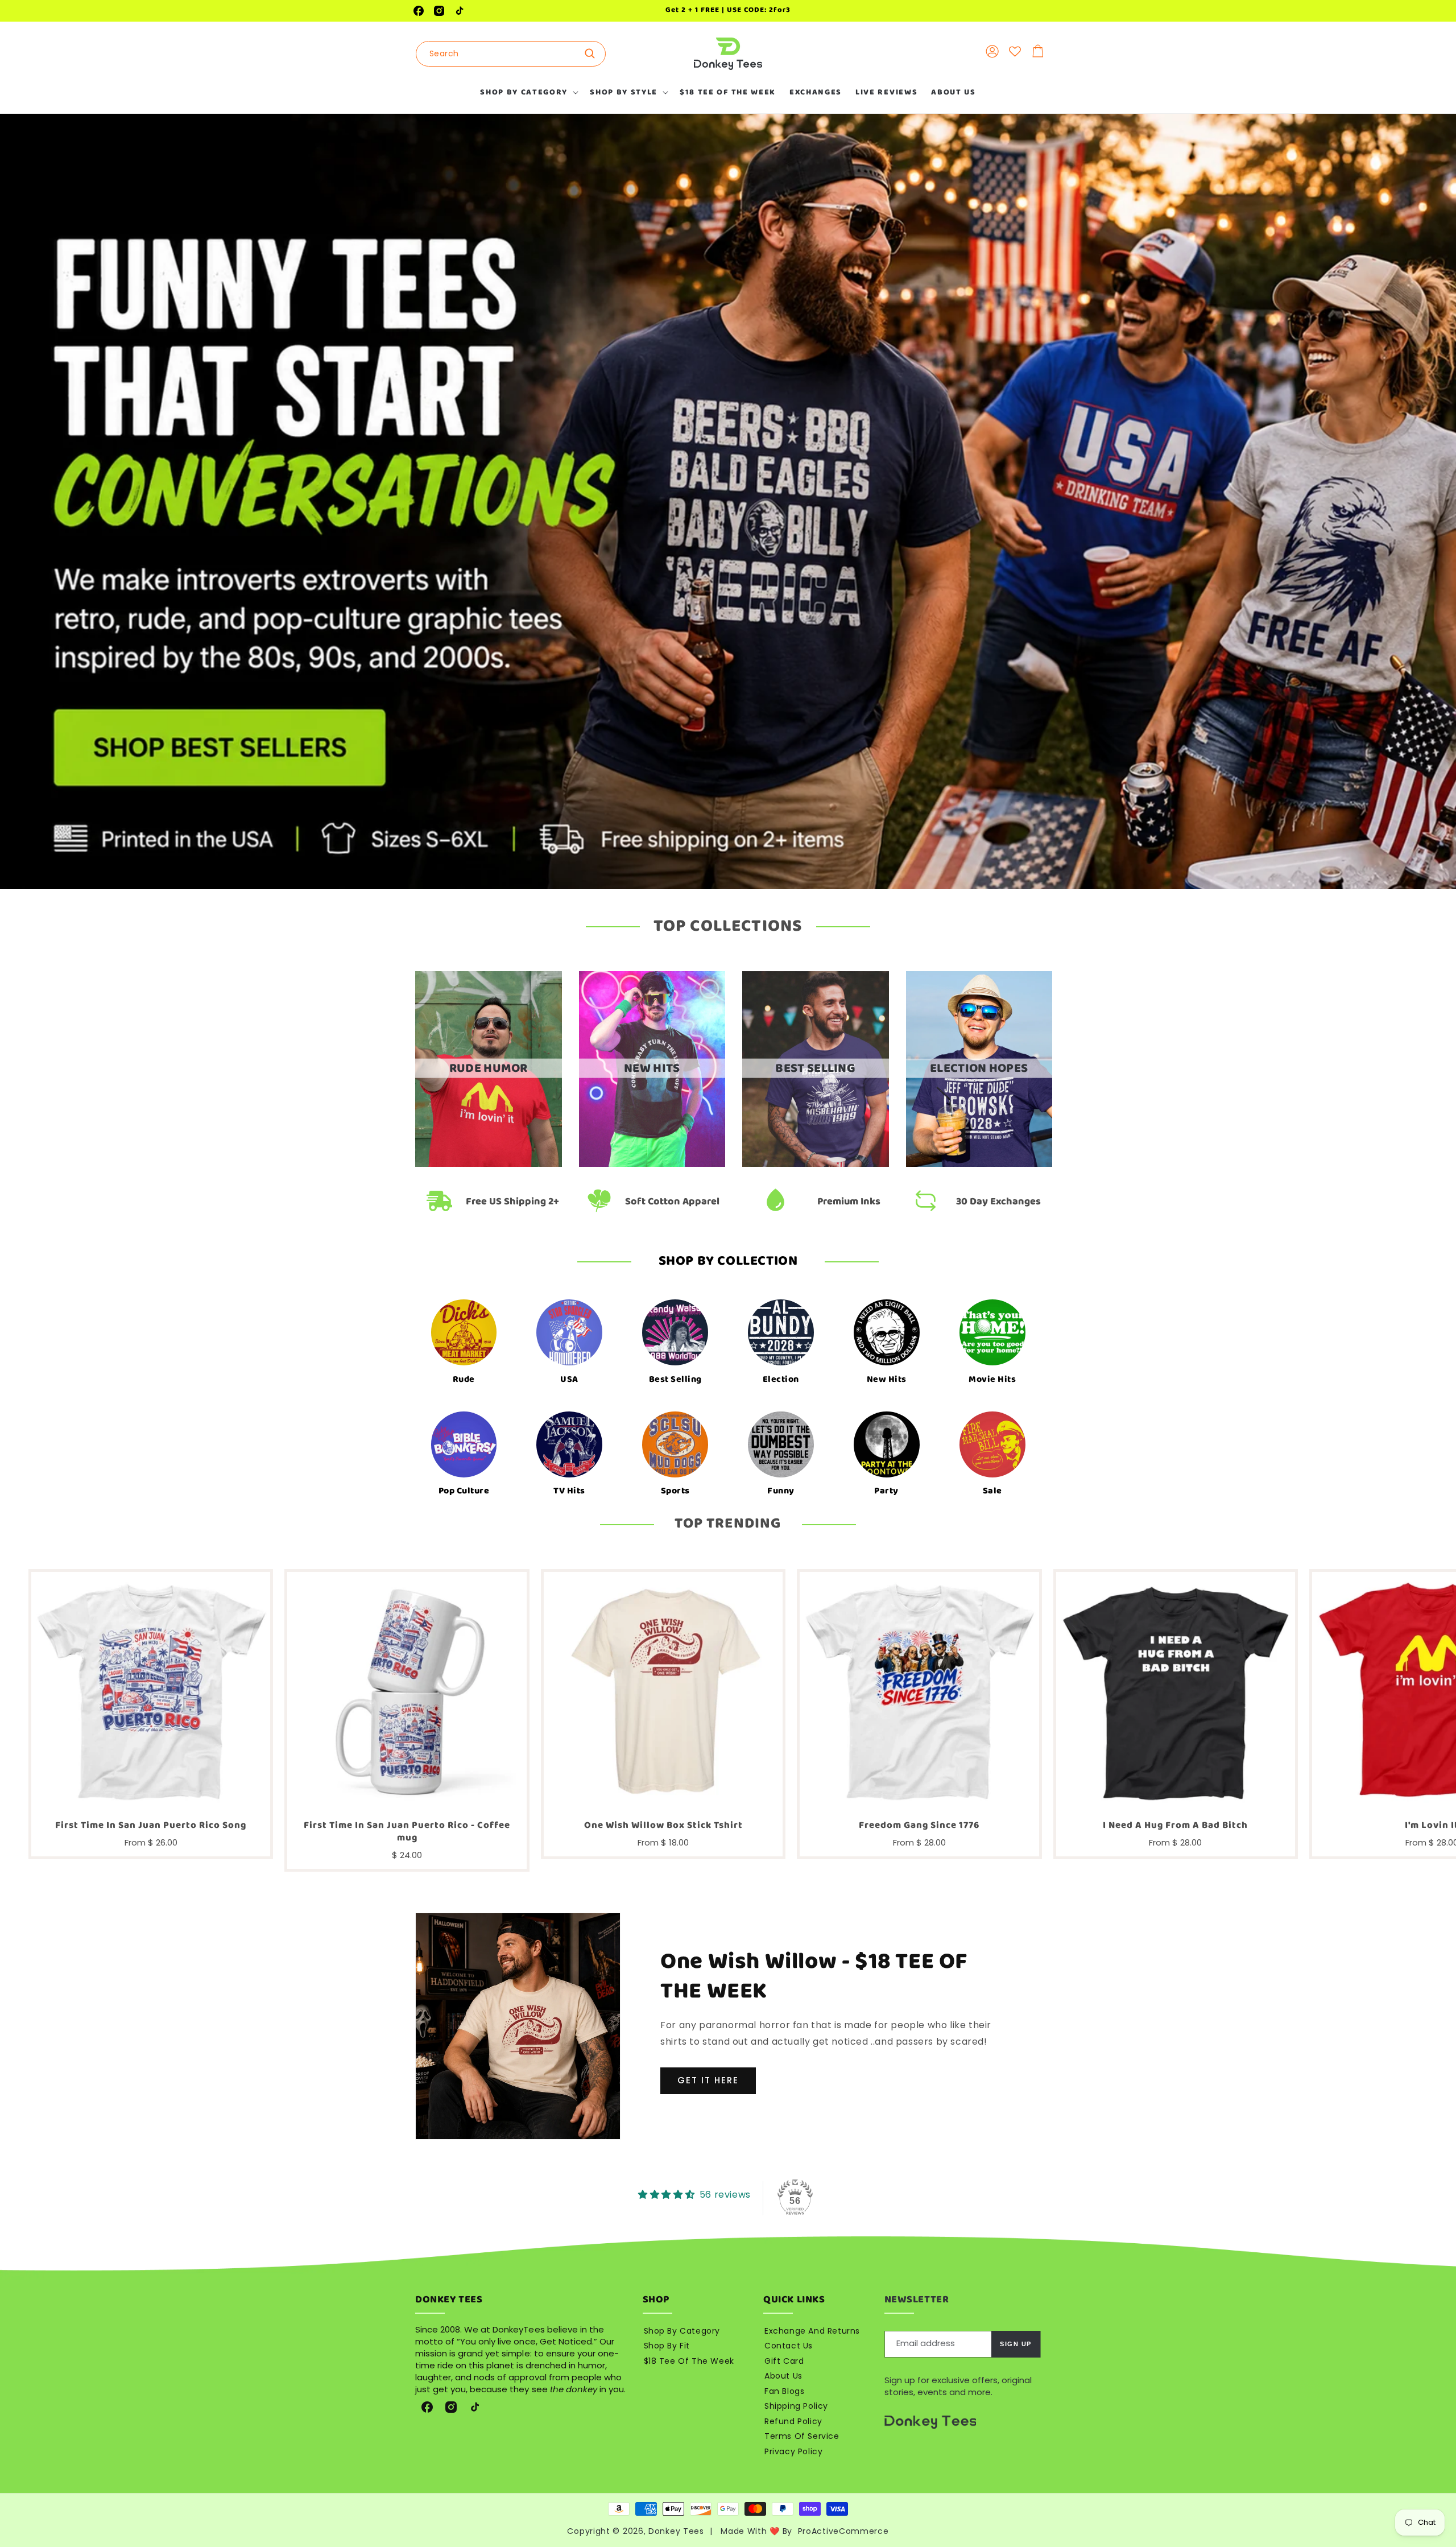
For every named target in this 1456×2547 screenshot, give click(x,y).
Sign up (1016, 2344)
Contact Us (789, 2346)
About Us (783, 2376)
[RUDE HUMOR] (489, 1164)
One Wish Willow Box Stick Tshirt (663, 1826)
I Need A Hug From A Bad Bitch (1175, 1826)
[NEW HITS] (652, 1164)
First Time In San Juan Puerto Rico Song (151, 1826)
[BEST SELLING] (816, 1164)
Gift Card (784, 2361)
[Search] (593, 53)
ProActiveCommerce (843, 2531)
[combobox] (511, 54)
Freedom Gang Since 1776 (919, 1826)
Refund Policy (793, 2421)
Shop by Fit (667, 2346)
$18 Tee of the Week (689, 2361)
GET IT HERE (708, 2080)
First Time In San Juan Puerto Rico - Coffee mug (407, 1832)
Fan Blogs (784, 2391)
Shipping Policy (796, 2406)
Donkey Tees (676, 2531)
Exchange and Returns (812, 2331)
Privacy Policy (793, 2451)
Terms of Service (802, 2436)
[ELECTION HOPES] (979, 1164)
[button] (528, 92)
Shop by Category (682, 2331)
